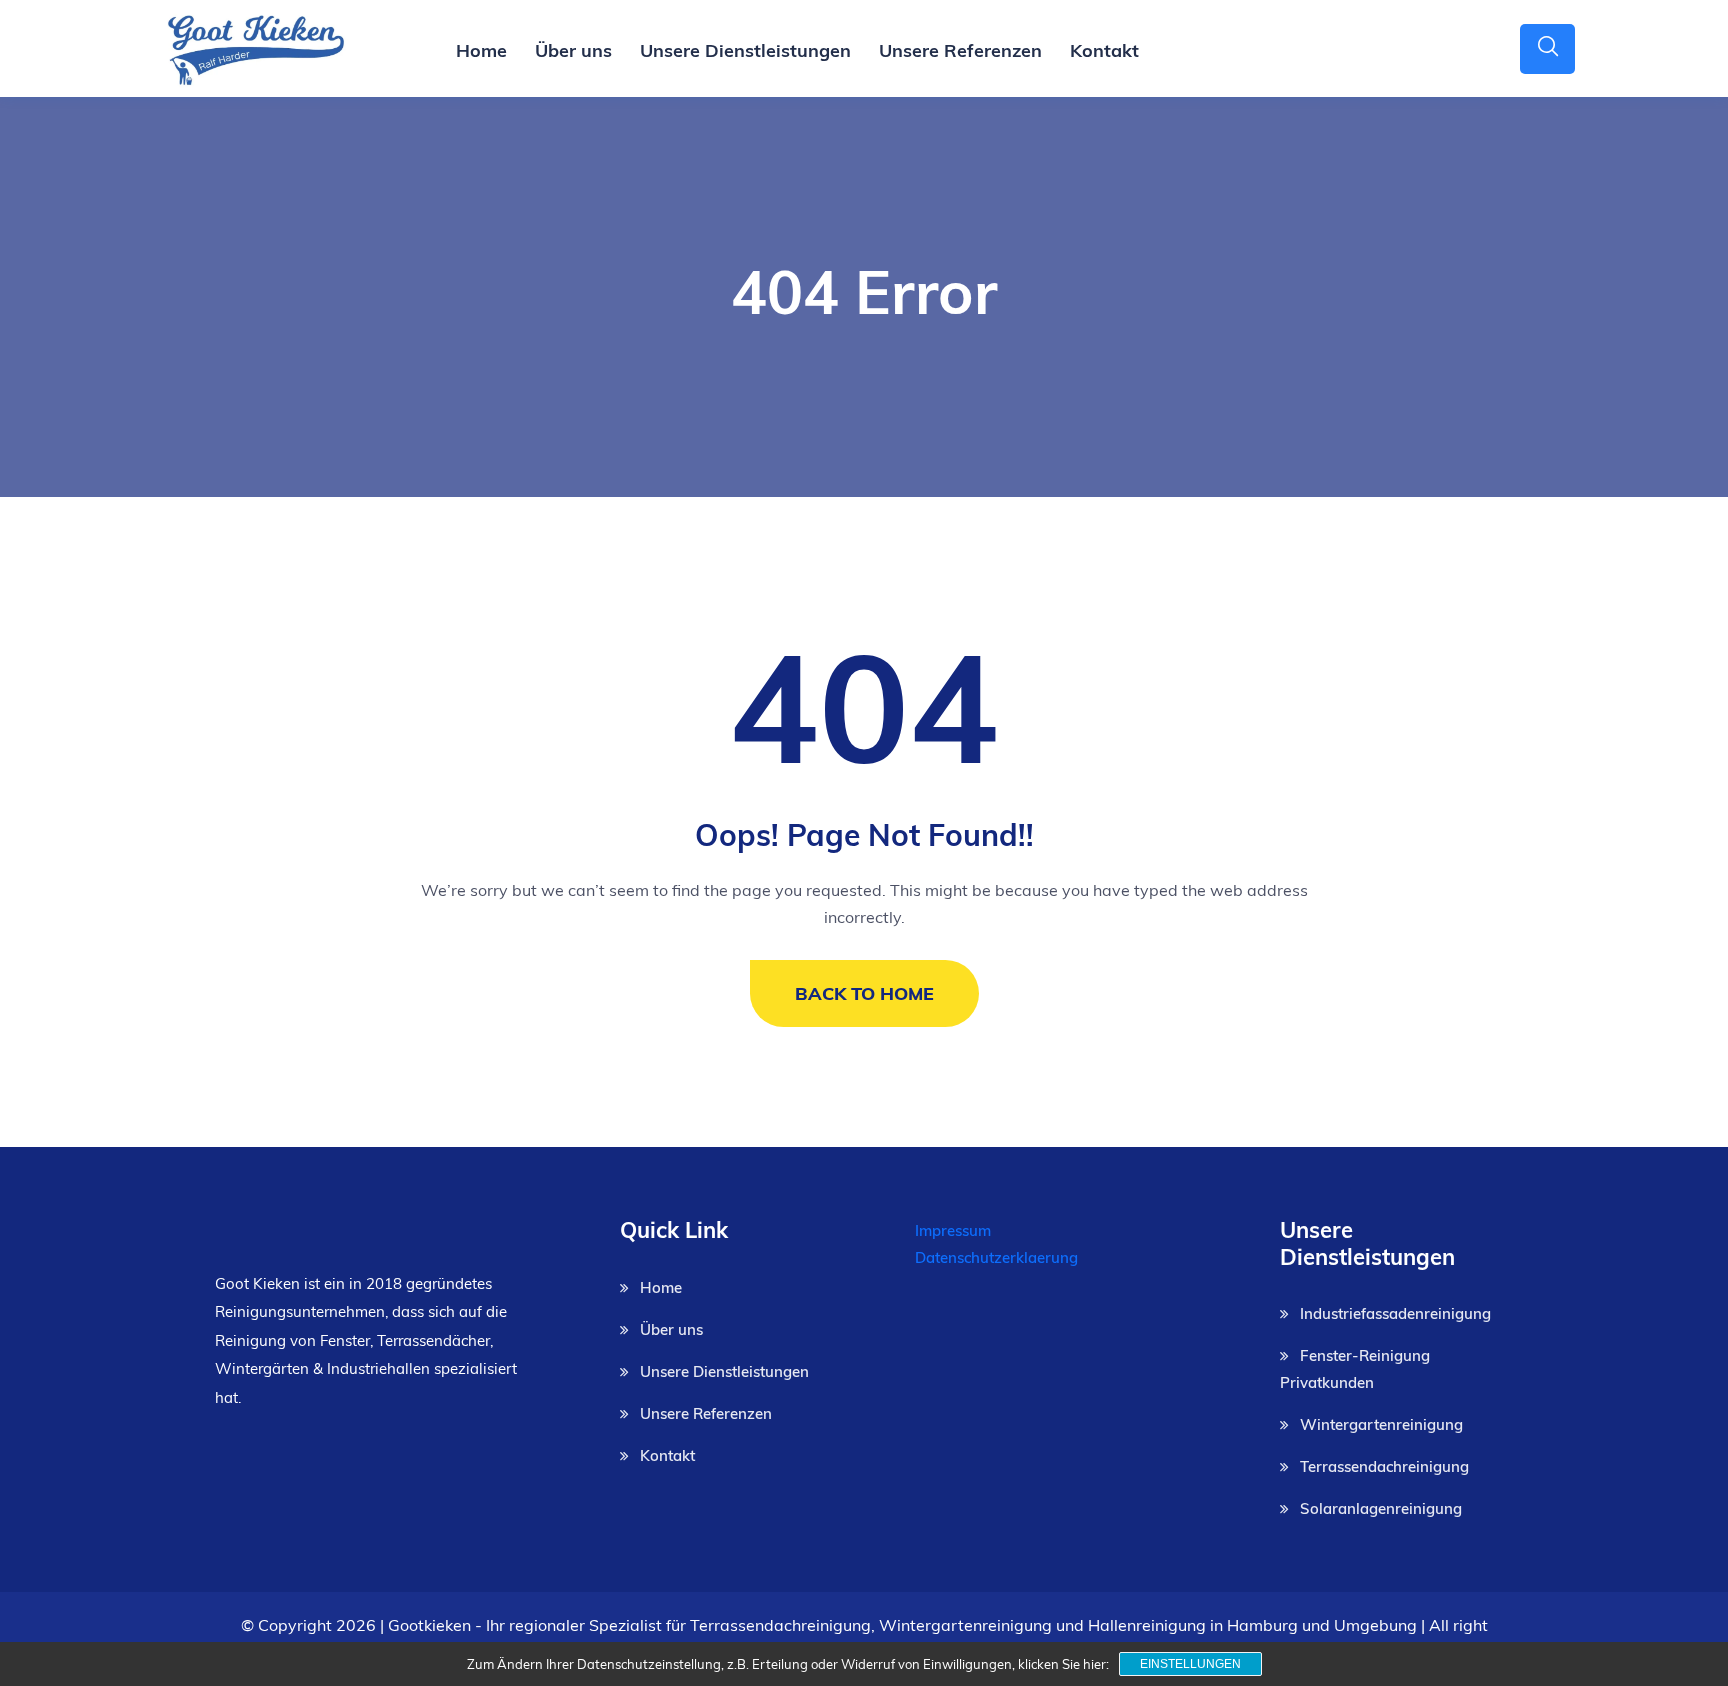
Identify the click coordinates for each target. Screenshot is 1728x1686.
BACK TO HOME (864, 993)
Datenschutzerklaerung (996, 1257)
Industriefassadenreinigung (1395, 1313)
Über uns (573, 50)
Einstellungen (1190, 1664)
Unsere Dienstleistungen (745, 50)
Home (481, 50)
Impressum (953, 1230)
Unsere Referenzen (960, 50)
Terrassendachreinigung (1384, 1466)
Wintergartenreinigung (1381, 1424)
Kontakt (1104, 50)
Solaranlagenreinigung (1381, 1508)
